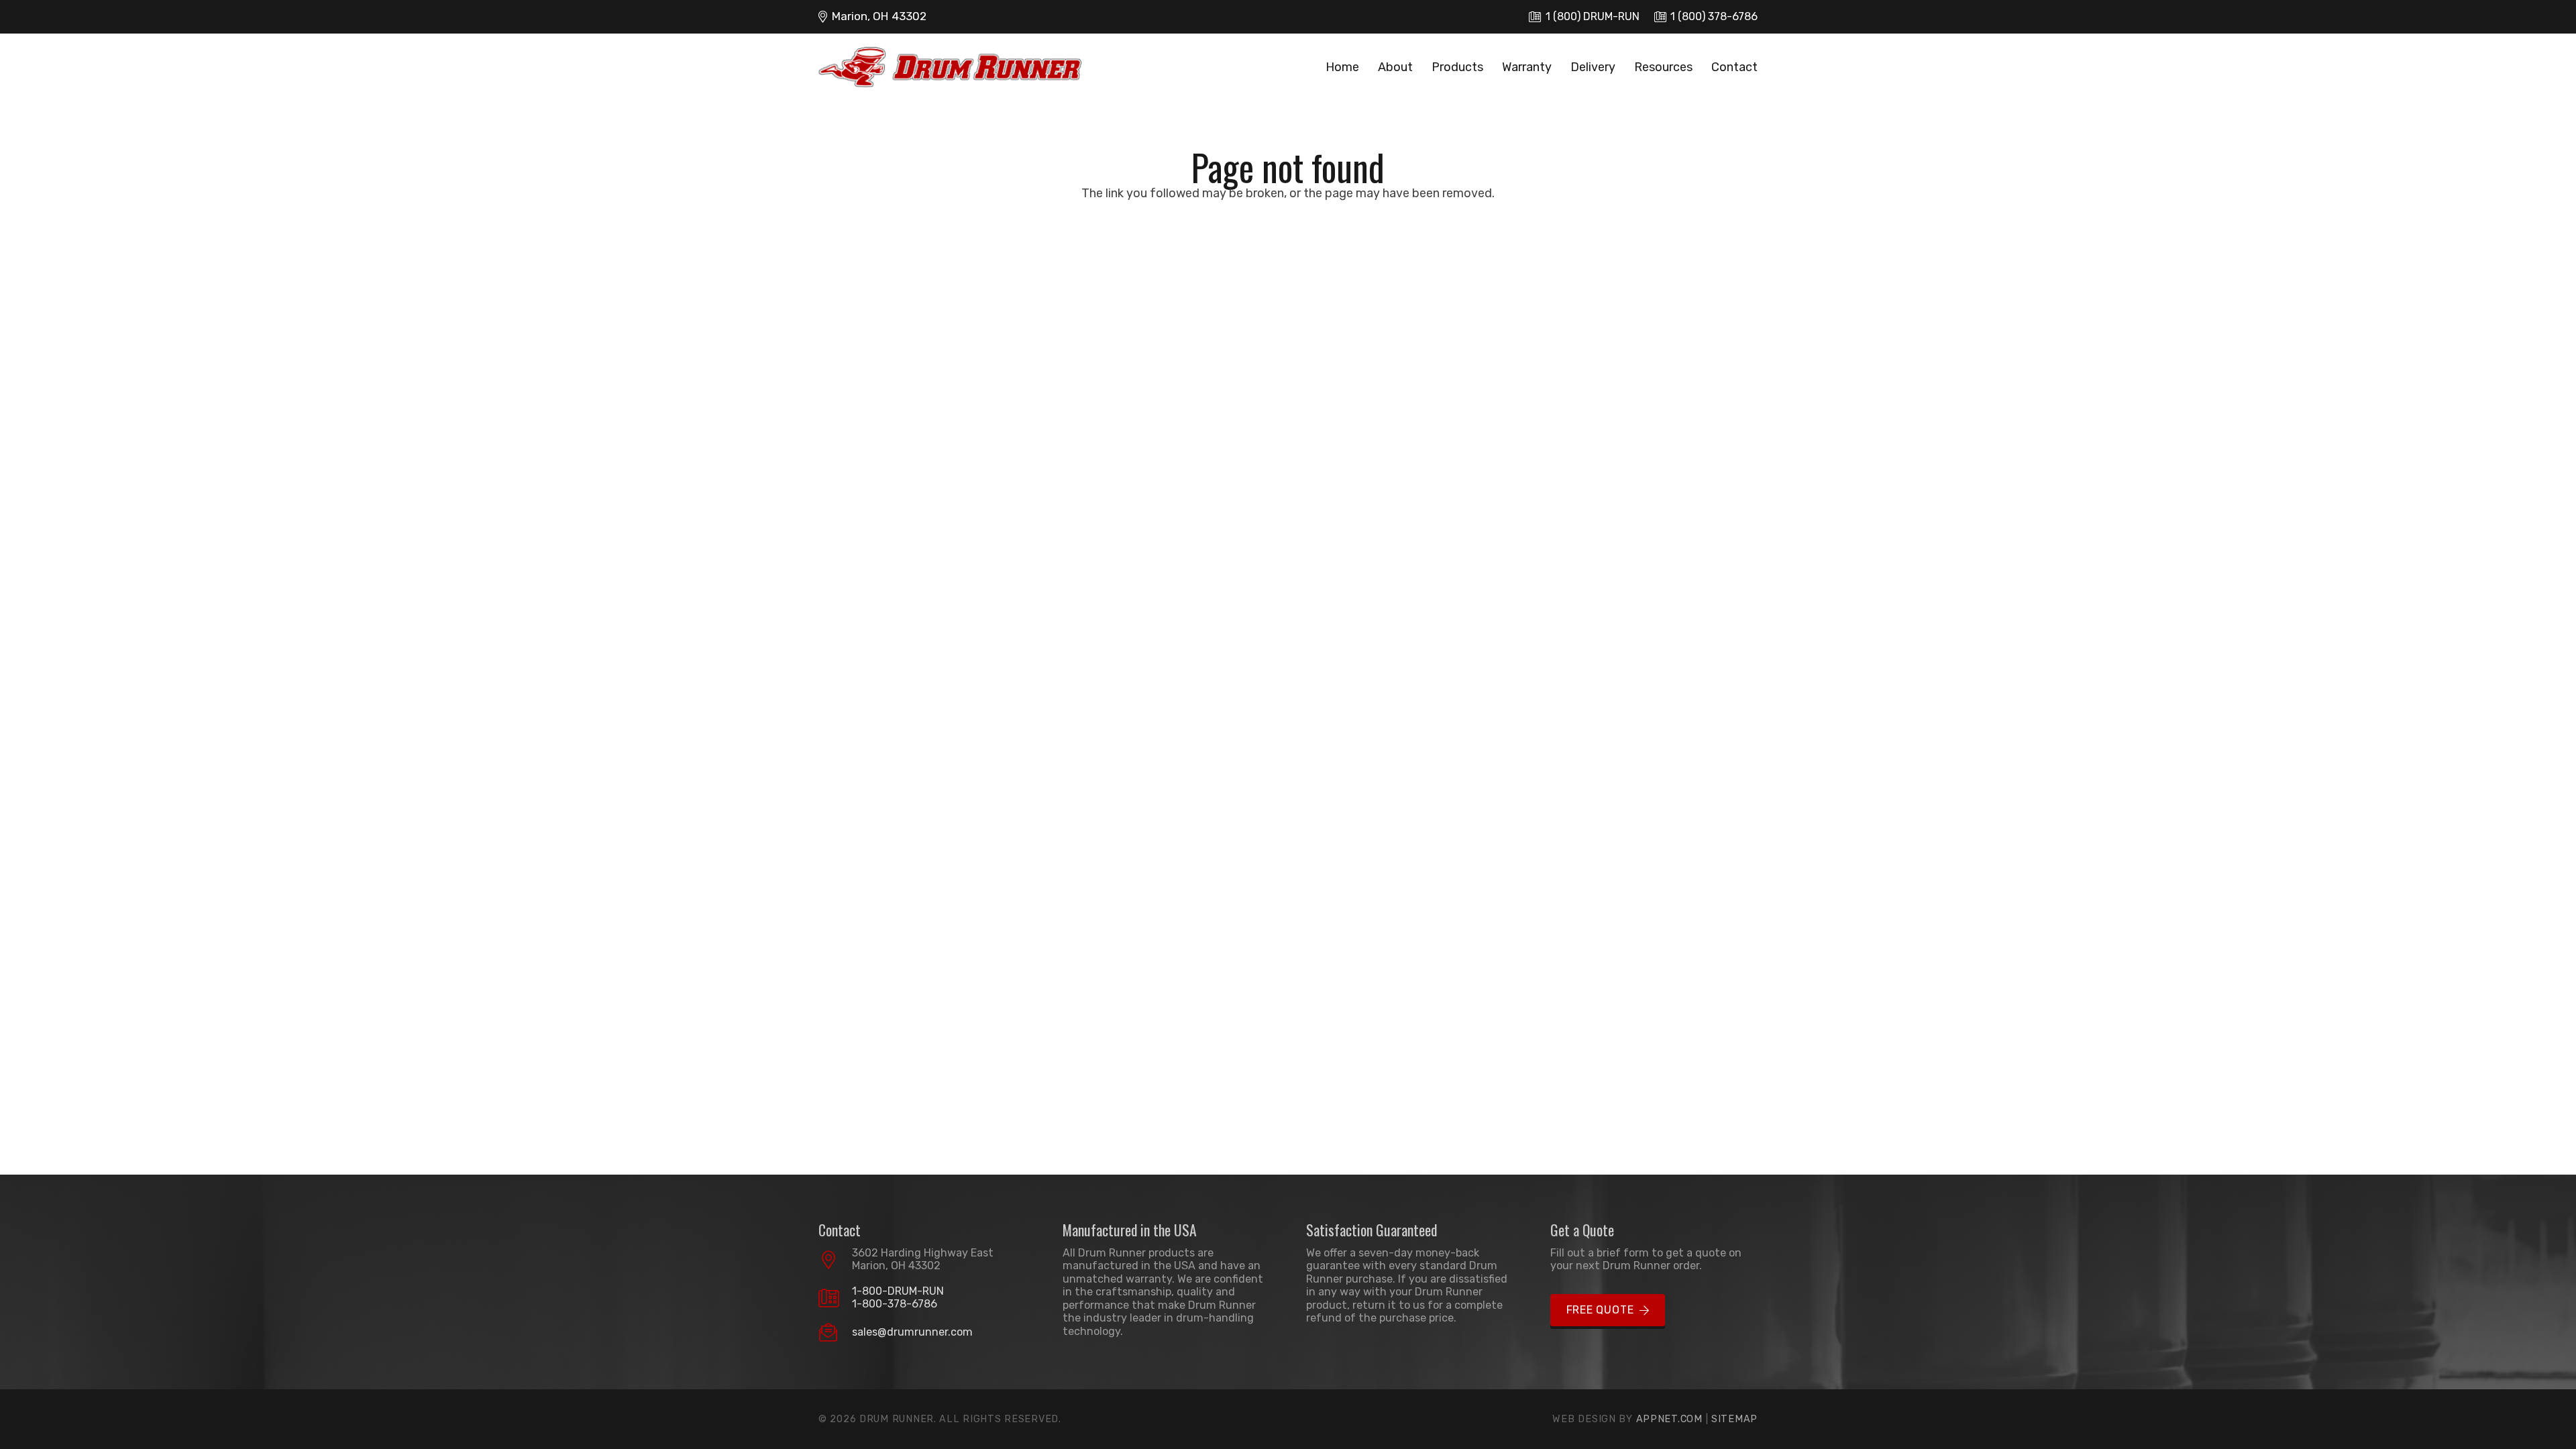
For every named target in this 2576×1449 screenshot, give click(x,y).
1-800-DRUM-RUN (898, 1291)
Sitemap (1734, 1419)
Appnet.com (1669, 1419)
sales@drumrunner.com (912, 1332)
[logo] (950, 67)
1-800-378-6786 (895, 1304)
